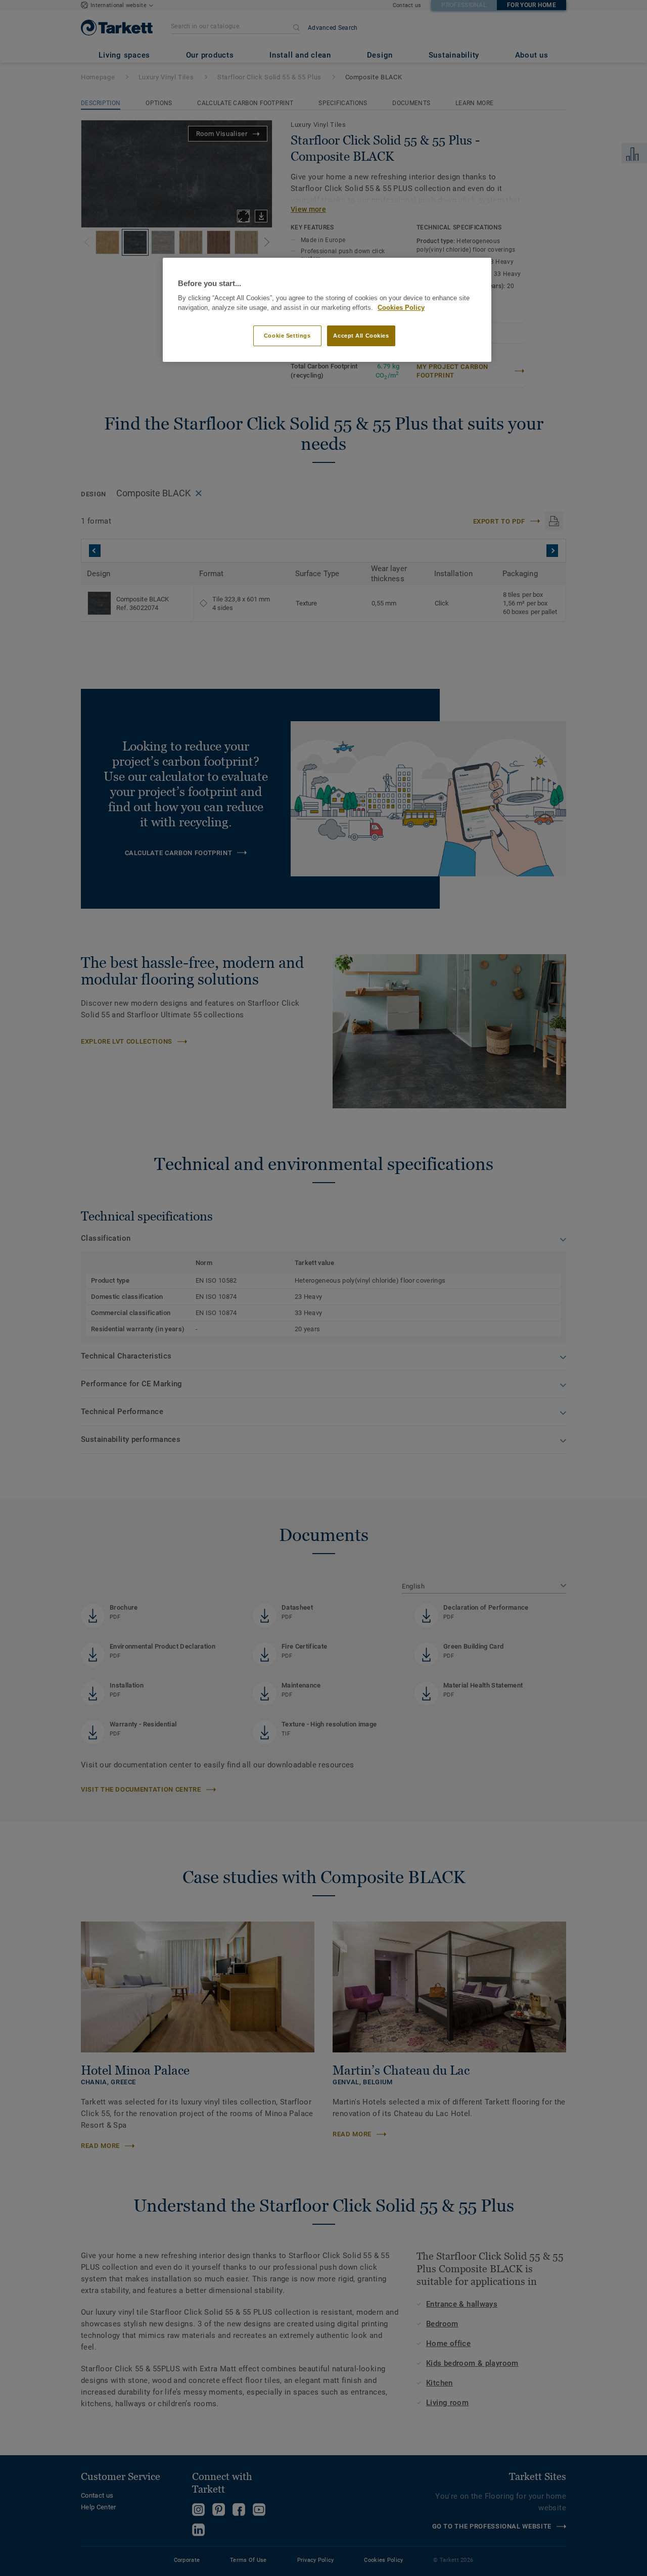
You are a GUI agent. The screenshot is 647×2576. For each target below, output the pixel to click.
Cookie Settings (287, 336)
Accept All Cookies (361, 336)
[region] (327, 310)
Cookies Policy (401, 308)
